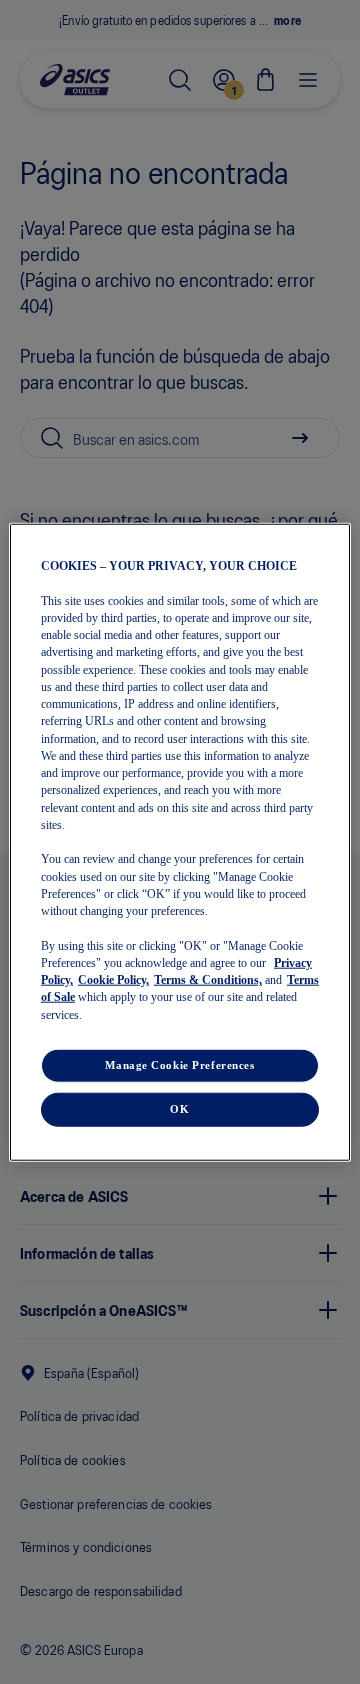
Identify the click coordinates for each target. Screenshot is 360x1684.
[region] (180, 842)
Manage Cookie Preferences (179, 1064)
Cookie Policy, (113, 980)
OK (179, 1108)
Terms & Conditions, (208, 980)
